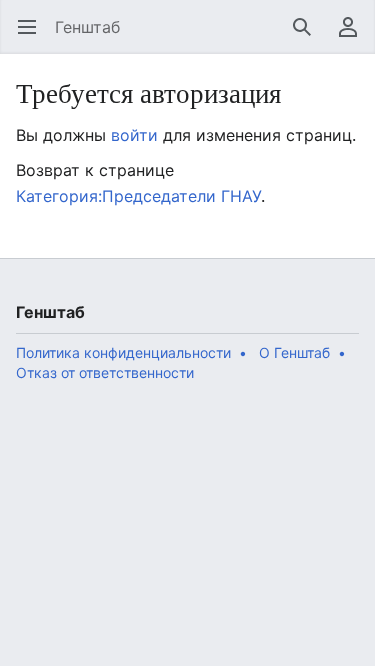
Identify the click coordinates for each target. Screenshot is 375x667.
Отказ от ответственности (105, 372)
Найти (308, 37)
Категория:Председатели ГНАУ (138, 196)
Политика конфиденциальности (123, 352)
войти (134, 135)
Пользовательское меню (354, 37)
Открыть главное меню (33, 37)
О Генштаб (294, 352)
